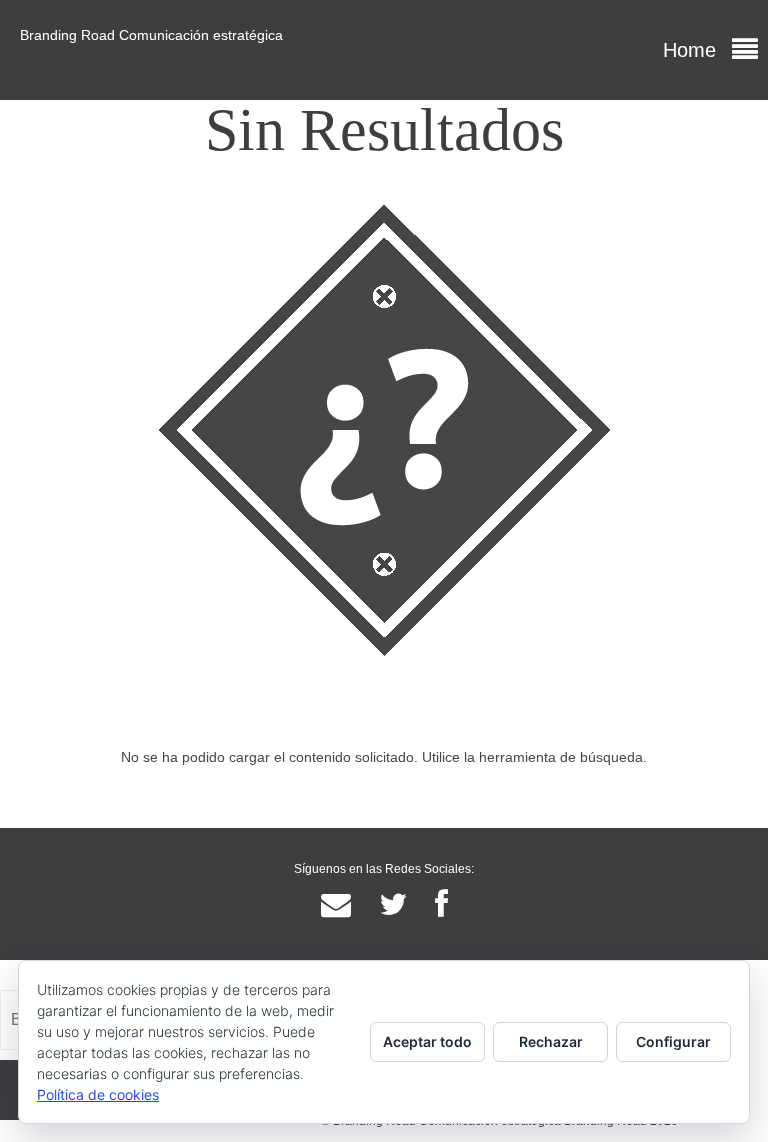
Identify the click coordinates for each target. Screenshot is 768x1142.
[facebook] (441, 905)
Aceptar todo (427, 1041)
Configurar (673, 1041)
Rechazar (551, 1041)
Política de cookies (98, 1094)
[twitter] (393, 905)
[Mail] (336, 905)
